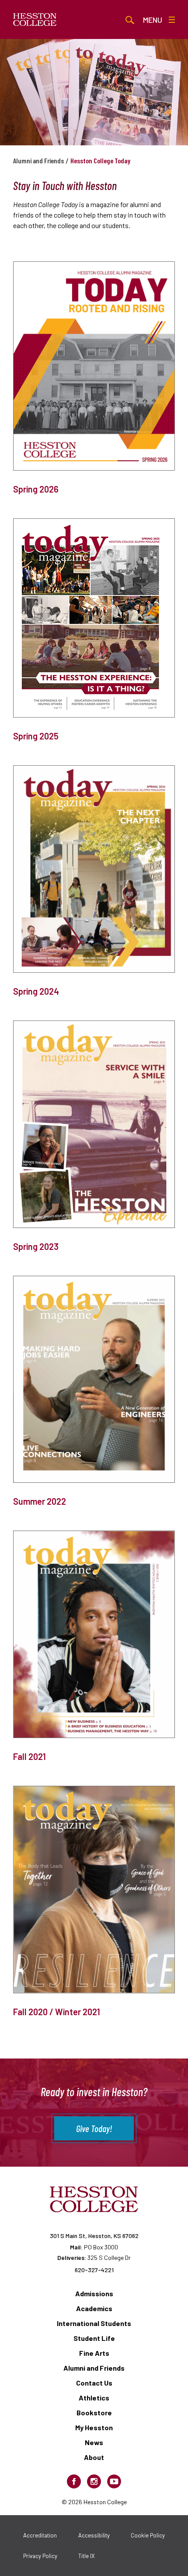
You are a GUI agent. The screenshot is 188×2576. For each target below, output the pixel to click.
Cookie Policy (148, 2535)
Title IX (87, 2556)
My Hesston (94, 2427)
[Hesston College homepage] (35, 20)
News (94, 2442)
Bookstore (94, 2412)
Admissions (94, 2293)
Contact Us (94, 2383)
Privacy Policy (40, 2556)
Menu (153, 20)
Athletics (94, 2398)
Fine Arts (94, 2353)
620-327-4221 (94, 2270)
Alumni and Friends (38, 160)
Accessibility (94, 2535)
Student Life (94, 2338)
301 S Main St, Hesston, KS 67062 (94, 2236)
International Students (94, 2323)
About (94, 2457)
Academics (94, 2308)
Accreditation (40, 2535)
